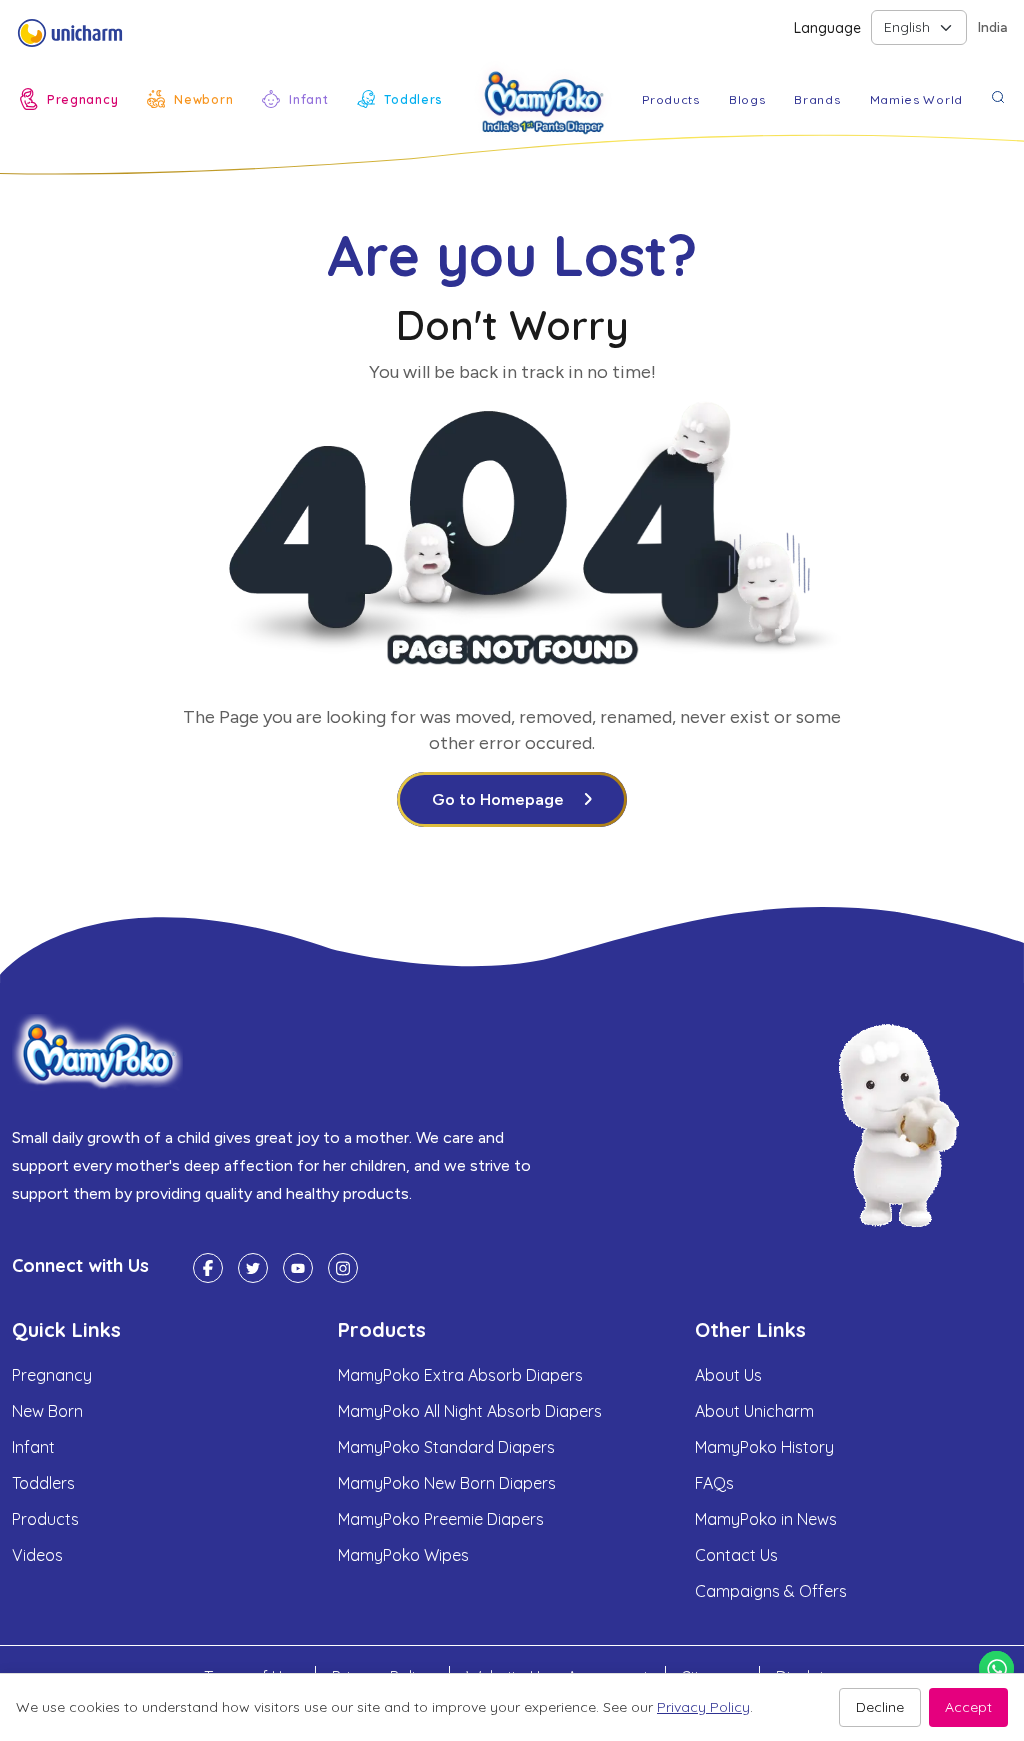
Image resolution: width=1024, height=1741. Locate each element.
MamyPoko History (764, 1447)
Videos (37, 1555)
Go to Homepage (498, 799)
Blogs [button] (747, 99)
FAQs (714, 1483)
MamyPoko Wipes (403, 1555)
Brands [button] (817, 99)
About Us (728, 1375)
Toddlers (43, 1483)
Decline (880, 1707)
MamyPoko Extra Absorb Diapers (460, 1375)
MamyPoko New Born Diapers (447, 1483)
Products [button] (671, 99)
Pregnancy (52, 1375)
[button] (69, 99)
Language (827, 28)
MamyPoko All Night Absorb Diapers (470, 1411)
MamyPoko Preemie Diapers (441, 1519)
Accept (968, 1707)
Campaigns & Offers (771, 1591)
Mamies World (916, 99)
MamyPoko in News (766, 1519)
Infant (33, 1447)
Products (45, 1519)
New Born (47, 1411)
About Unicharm (754, 1411)
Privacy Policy (703, 1707)
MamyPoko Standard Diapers (446, 1447)
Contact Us (736, 1555)
